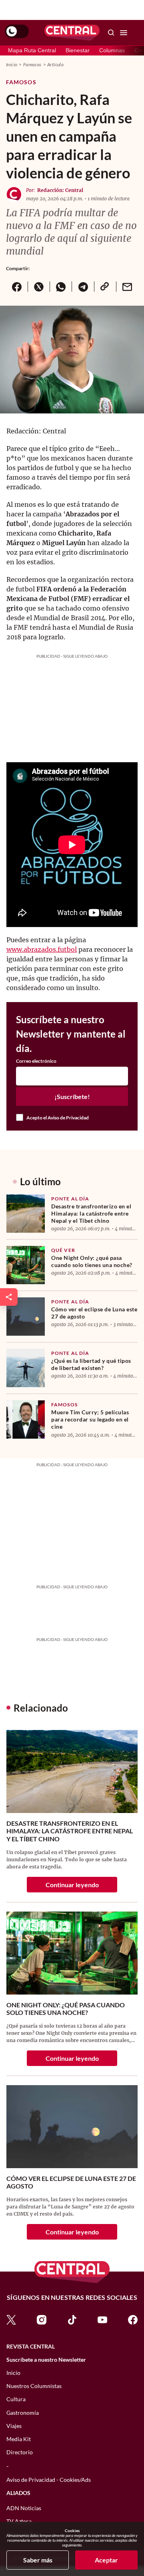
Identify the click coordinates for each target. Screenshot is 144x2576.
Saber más (38, 2560)
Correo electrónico (36, 1061)
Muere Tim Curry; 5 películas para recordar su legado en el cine (90, 1419)
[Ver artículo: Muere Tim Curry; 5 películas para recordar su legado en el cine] (26, 1419)
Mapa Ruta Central (32, 50)
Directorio (20, 2452)
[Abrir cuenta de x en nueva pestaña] (11, 2319)
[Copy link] (105, 287)
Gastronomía (23, 2413)
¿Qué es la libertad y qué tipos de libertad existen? (91, 1364)
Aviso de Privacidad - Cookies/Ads (49, 2480)
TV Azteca (19, 2521)
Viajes (14, 2426)
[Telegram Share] (83, 287)
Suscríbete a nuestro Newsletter (46, 2360)
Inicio (12, 64)
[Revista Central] (72, 33)
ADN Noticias (24, 2508)
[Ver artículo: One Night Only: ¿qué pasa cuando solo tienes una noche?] (26, 1265)
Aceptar (106, 2560)
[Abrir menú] (124, 33)
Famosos (32, 64)
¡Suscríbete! (72, 1096)
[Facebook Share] (17, 287)
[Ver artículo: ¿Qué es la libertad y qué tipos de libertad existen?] (26, 1368)
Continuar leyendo (72, 1885)
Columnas (112, 50)
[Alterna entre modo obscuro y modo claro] (17, 32)
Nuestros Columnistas (34, 2386)
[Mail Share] (127, 287)
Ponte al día (70, 1199)
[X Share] (39, 287)
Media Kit (19, 2439)
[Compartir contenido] (9, 1297)
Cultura (16, 2399)
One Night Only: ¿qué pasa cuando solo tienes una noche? (92, 1261)
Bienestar (78, 50)
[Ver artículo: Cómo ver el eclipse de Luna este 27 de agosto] (26, 1317)
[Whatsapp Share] (61, 287)
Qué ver (63, 1250)
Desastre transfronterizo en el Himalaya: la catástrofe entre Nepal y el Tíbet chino (91, 1213)
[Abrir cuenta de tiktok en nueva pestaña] (72, 2319)
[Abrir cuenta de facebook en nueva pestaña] (133, 2319)
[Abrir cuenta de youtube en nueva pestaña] (102, 2319)
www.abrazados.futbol (42, 949)
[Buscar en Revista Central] (111, 33)
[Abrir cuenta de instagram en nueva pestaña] (42, 2319)
